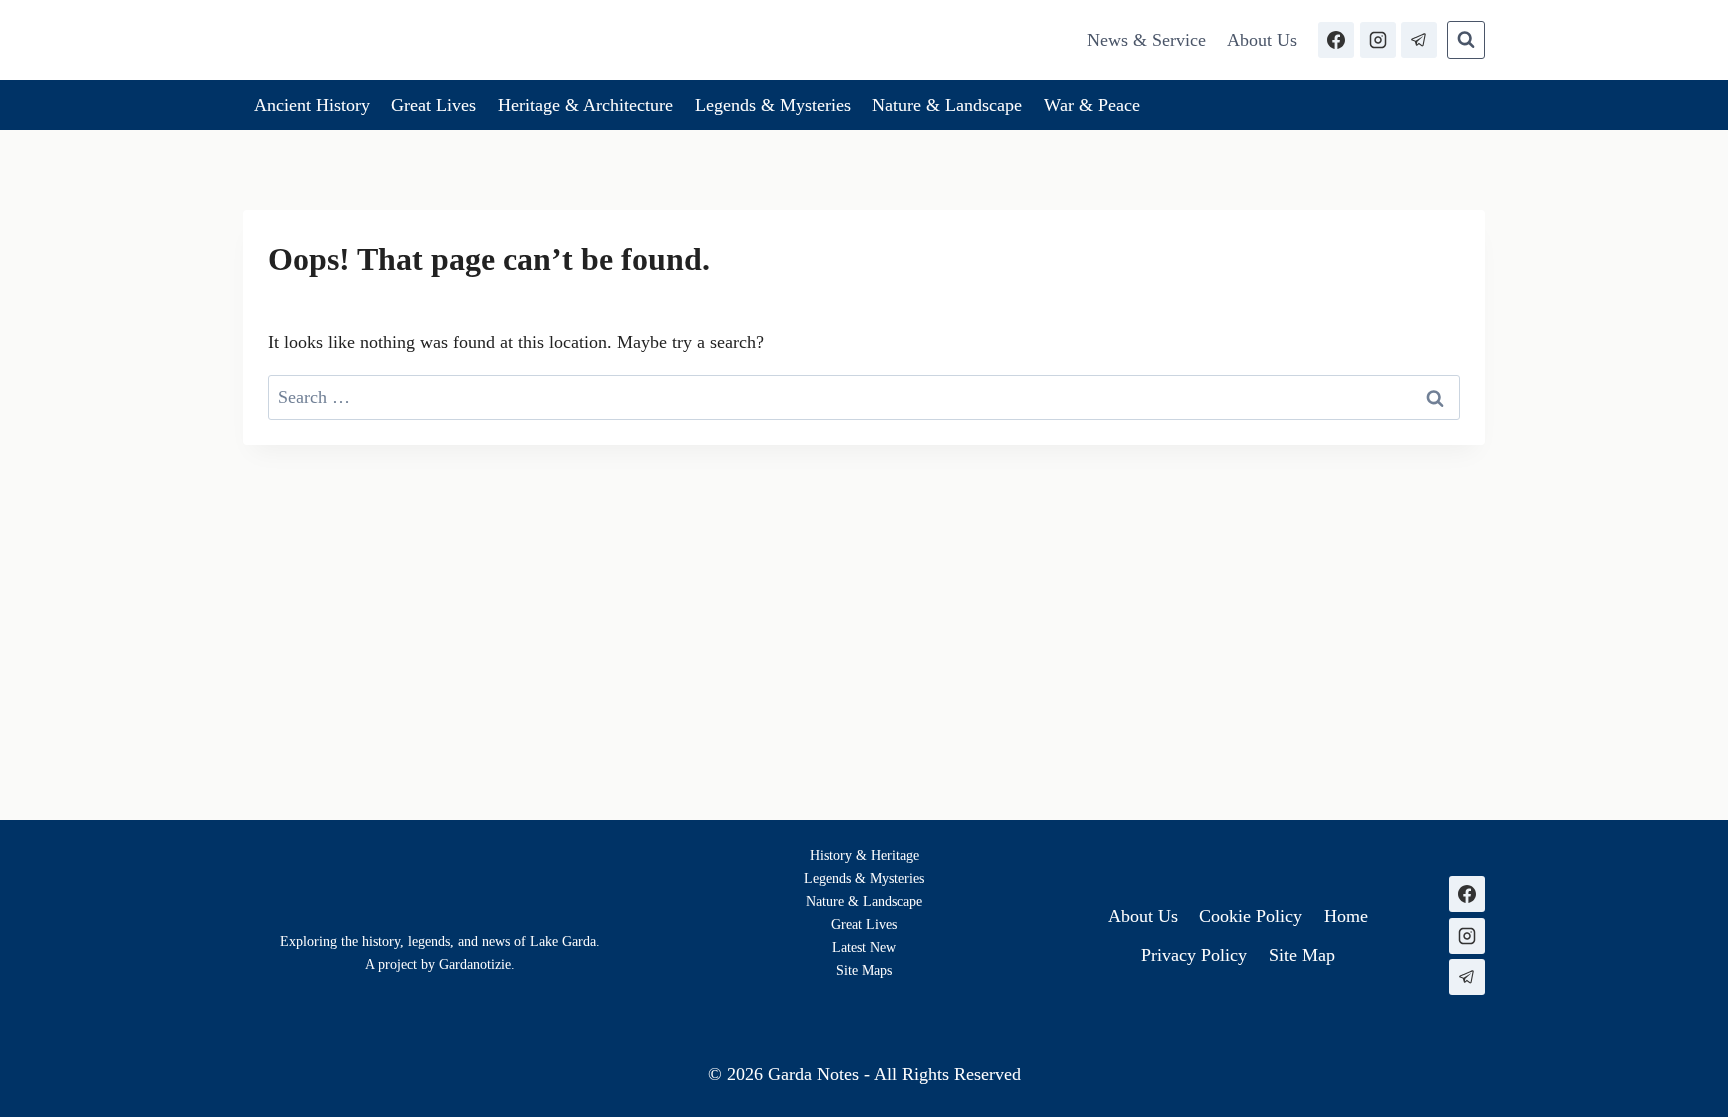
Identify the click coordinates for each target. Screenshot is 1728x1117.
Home (1346, 916)
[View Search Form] (1466, 40)
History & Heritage (864, 855)
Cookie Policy (1250, 916)
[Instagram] (1378, 40)
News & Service (1146, 40)
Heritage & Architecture (585, 105)
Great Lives (433, 105)
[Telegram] (1419, 40)
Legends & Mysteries (773, 105)
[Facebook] (1336, 40)
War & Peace (1092, 105)
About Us (1262, 40)
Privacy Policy (1194, 955)
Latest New (864, 947)
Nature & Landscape (947, 105)
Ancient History (312, 105)
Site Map (861, 970)
